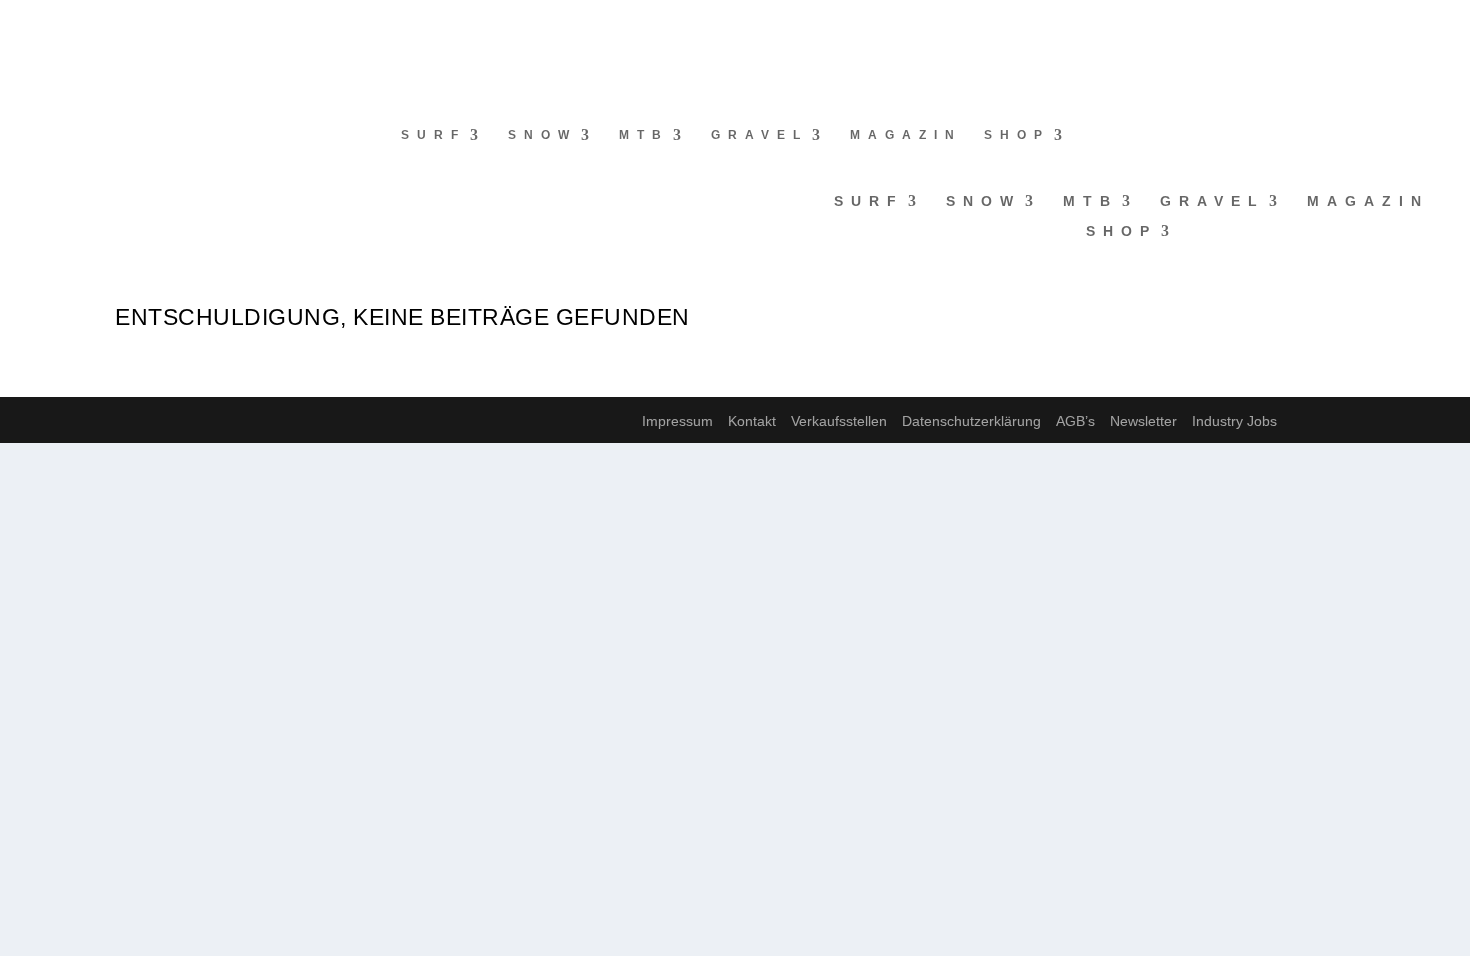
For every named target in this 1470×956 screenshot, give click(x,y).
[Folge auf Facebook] (16, 26)
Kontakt (752, 421)
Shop (1017, 135)
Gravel (759, 135)
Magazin (906, 135)
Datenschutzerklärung (971, 421)
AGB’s (1075, 421)
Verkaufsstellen (839, 421)
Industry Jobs (1234, 421)
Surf (433, 135)
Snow (542, 135)
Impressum (677, 421)
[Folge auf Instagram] (56, 26)
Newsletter (1143, 421)
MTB (644, 135)
